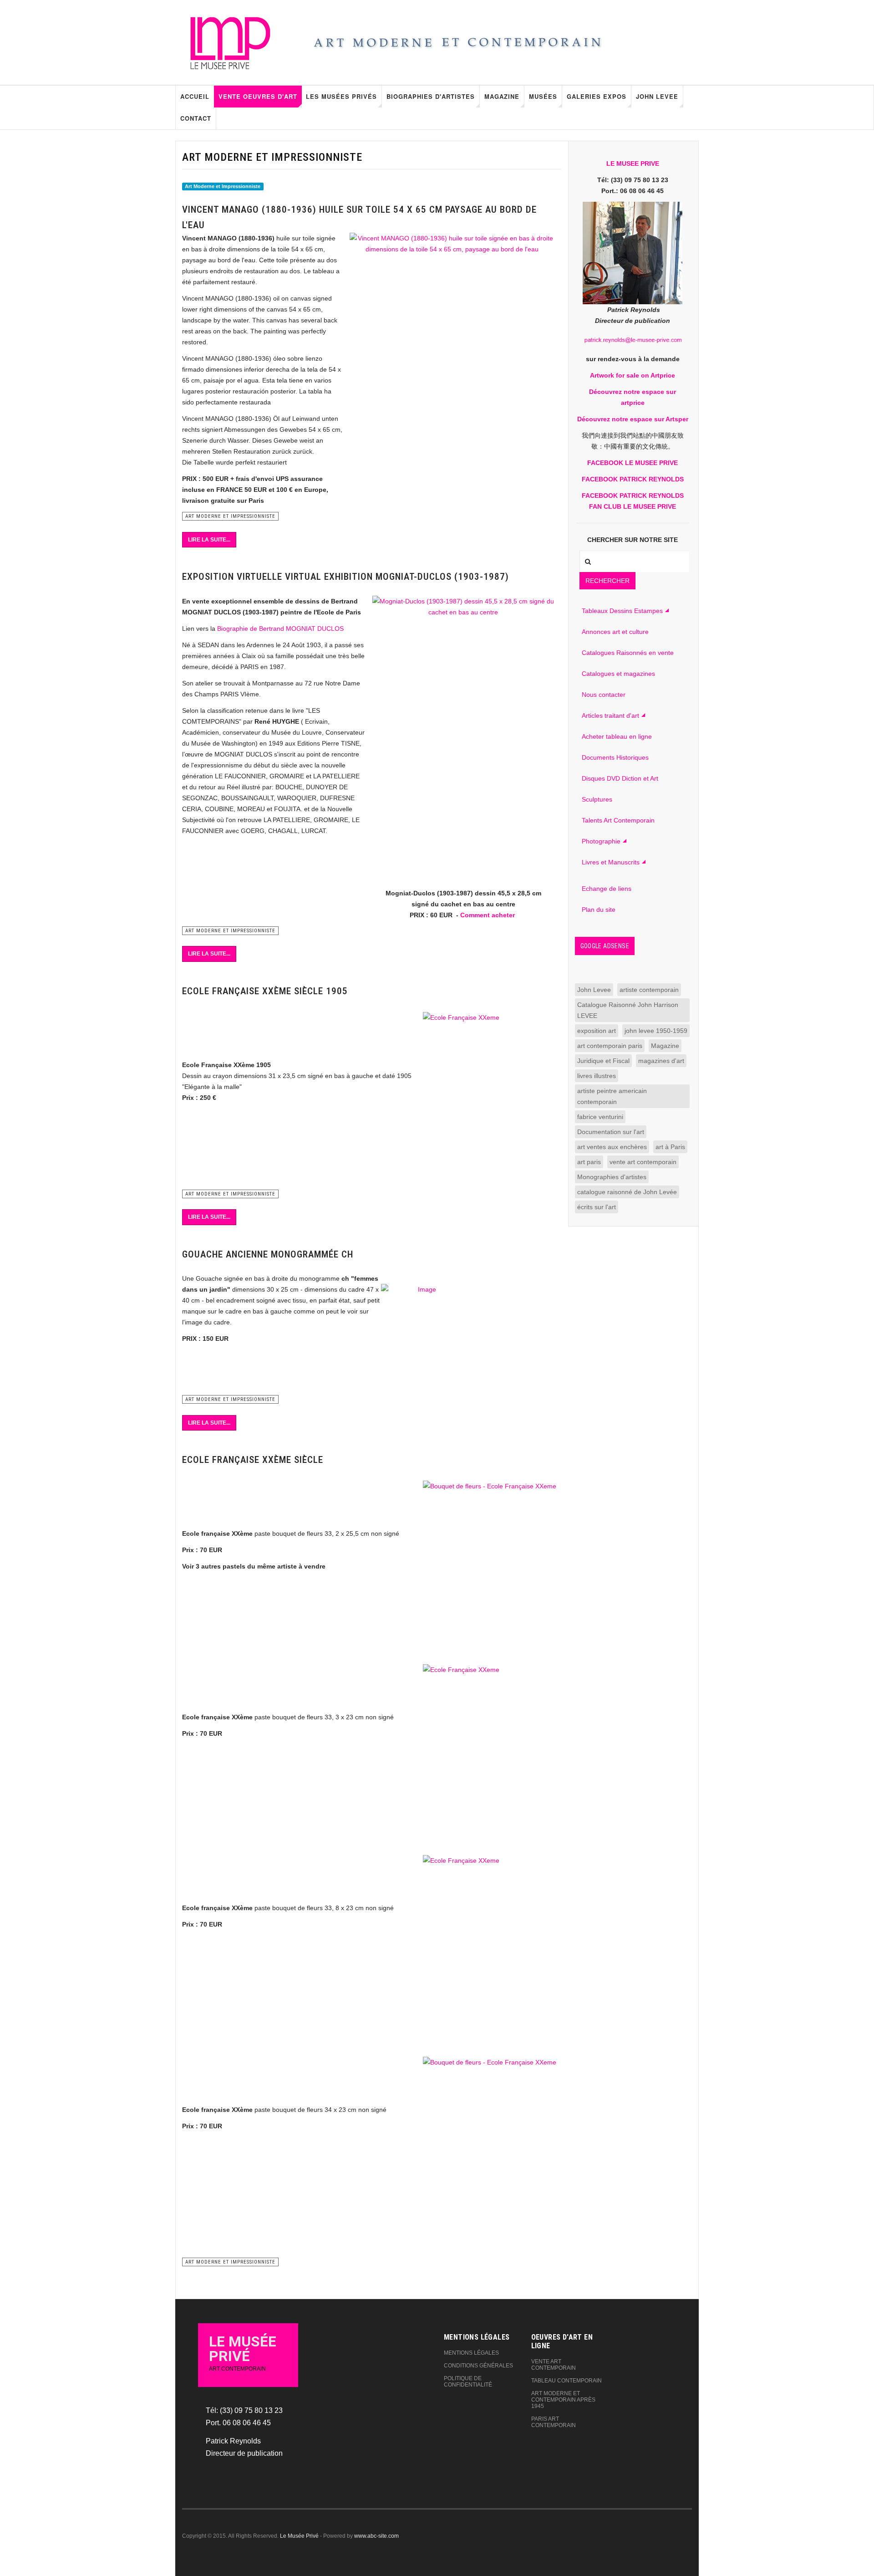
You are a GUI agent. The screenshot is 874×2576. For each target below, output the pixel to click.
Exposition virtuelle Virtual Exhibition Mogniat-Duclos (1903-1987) (346, 577)
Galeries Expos (597, 96)
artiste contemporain (649, 990)
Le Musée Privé (299, 2536)
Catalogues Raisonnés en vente (628, 653)
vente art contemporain (643, 1162)
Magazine (502, 96)
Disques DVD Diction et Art (620, 778)
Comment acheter (488, 915)
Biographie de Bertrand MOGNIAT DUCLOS (280, 629)
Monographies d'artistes (612, 1177)
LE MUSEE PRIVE (633, 164)
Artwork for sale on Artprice (633, 375)
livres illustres (597, 1076)
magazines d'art (661, 1061)
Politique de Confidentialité (468, 2382)
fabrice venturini (600, 1117)
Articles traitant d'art (610, 716)
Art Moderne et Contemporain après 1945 (563, 2400)
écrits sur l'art (597, 1207)
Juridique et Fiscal (603, 1061)
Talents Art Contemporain (618, 820)
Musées (543, 96)
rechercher (607, 581)
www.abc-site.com (376, 2536)
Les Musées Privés (341, 96)
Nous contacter (604, 695)
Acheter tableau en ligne (617, 736)
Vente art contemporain (554, 2365)
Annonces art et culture (615, 632)
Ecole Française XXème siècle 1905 (265, 991)
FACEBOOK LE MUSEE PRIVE (633, 463)
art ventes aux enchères (612, 1147)
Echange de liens (607, 889)
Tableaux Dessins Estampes (622, 611)
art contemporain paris (610, 1046)
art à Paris (670, 1147)
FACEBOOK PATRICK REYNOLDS (633, 479)
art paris (589, 1162)
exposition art (597, 1031)
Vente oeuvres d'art (258, 96)
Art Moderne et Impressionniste (223, 186)
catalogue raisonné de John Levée (627, 1192)
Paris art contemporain (554, 2422)
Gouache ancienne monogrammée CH (268, 1254)
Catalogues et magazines (618, 674)
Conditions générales (478, 2366)
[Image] (424, 1334)
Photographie (601, 841)
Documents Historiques (615, 757)
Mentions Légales (471, 2353)
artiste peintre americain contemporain (612, 1096)
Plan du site (599, 910)
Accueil (195, 96)
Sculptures (597, 799)
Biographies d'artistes (431, 96)
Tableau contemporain (567, 2381)
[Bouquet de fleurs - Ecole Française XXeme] (491, 1571)
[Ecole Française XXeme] (491, 1100)
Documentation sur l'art (611, 1132)
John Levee (657, 96)
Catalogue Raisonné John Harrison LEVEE (628, 1010)
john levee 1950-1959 (656, 1031)
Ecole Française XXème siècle (253, 1460)
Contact (196, 118)
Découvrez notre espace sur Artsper (633, 419)
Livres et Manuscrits (611, 862)
